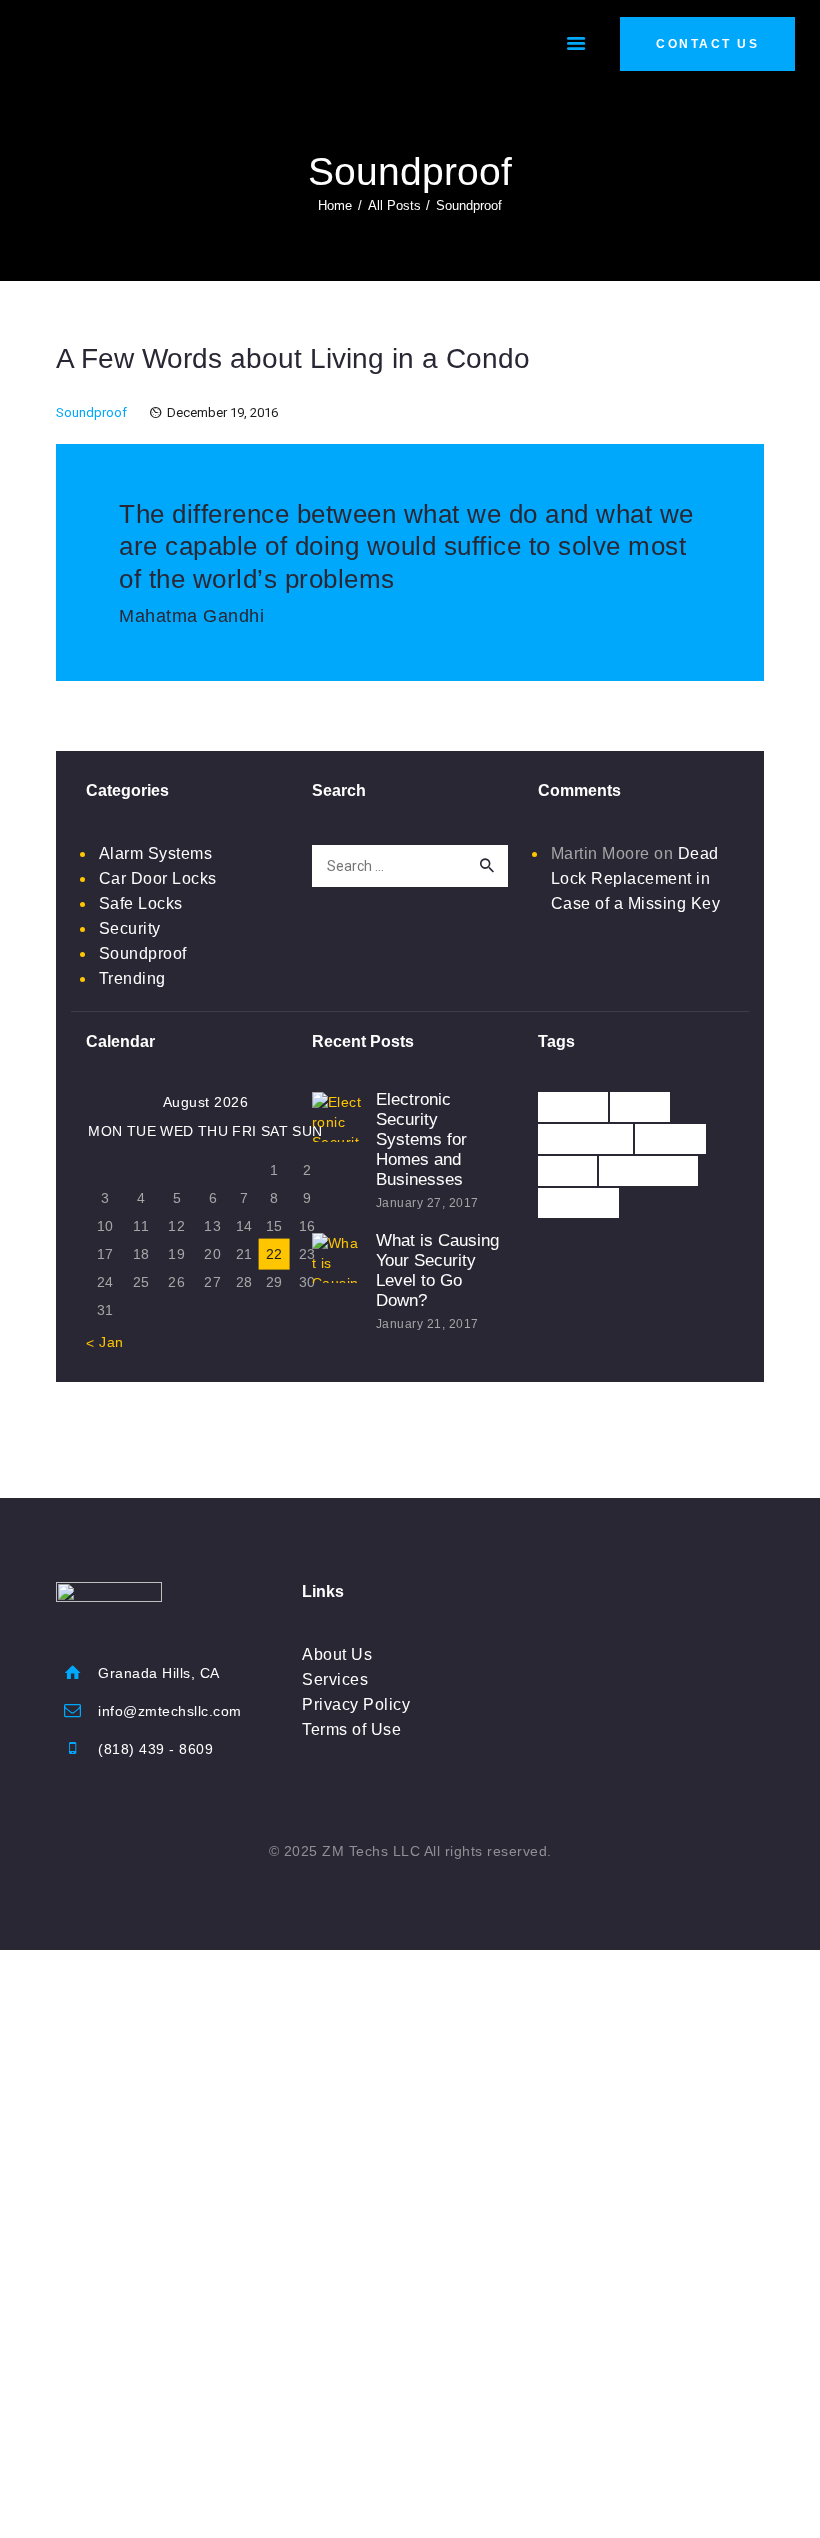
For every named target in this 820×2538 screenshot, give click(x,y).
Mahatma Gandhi (191, 616)
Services (335, 1679)
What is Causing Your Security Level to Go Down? (437, 1270)
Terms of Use (351, 1729)
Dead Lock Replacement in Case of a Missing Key (636, 878)
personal (648, 1170)
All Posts (394, 205)
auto (640, 1106)
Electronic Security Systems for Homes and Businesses (421, 1140)
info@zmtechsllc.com (170, 1711)
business (585, 1138)
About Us (337, 1654)
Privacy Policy (356, 1704)
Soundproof (91, 412)
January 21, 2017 (427, 1324)
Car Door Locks (158, 878)
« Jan (105, 1342)
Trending (132, 978)
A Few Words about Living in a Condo (293, 358)
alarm (573, 1106)
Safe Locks (141, 903)
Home (335, 205)
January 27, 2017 (427, 1203)
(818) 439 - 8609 (155, 1749)
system (578, 1202)
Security (130, 928)
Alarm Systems (156, 853)
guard (670, 1138)
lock (567, 1170)
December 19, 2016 (222, 412)
